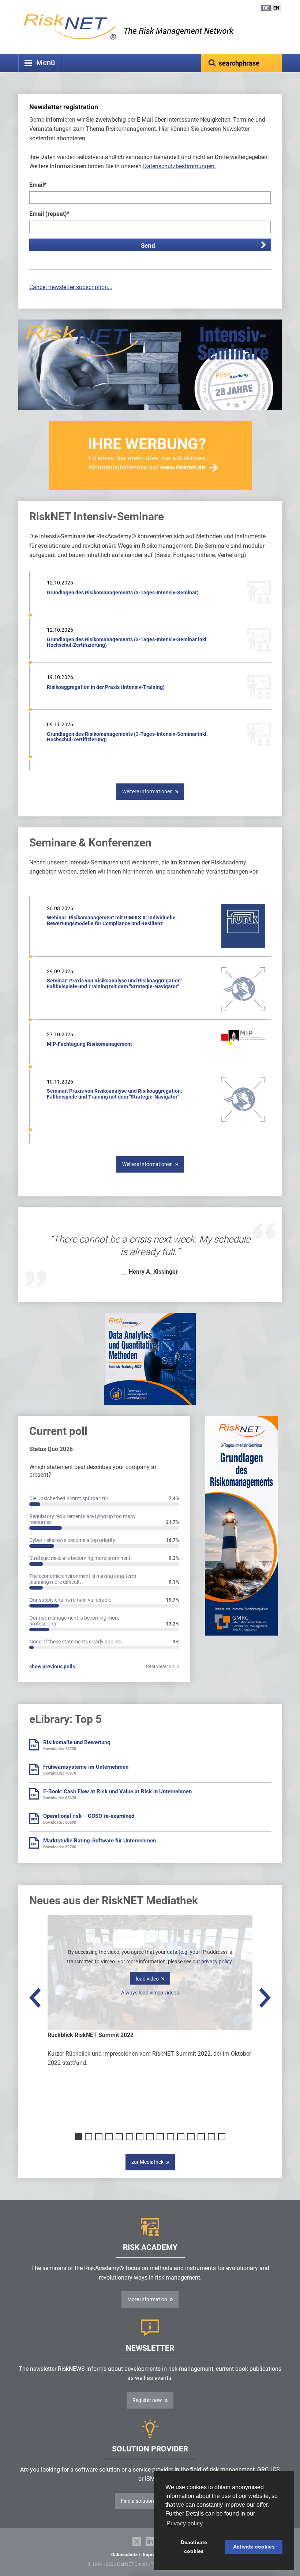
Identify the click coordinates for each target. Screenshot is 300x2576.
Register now (147, 2400)
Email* (38, 185)
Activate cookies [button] (254, 2547)
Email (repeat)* (49, 214)
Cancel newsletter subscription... (71, 287)
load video (147, 1979)
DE (266, 8)
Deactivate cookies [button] (194, 2547)
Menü (46, 63)
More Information (147, 2299)
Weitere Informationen (147, 791)
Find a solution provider (147, 2501)
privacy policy (216, 1961)
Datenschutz (124, 2555)
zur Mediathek (147, 2162)
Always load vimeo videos (150, 1993)
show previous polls (52, 1667)
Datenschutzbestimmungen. (179, 166)
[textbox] (241, 63)
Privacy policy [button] (185, 2523)
